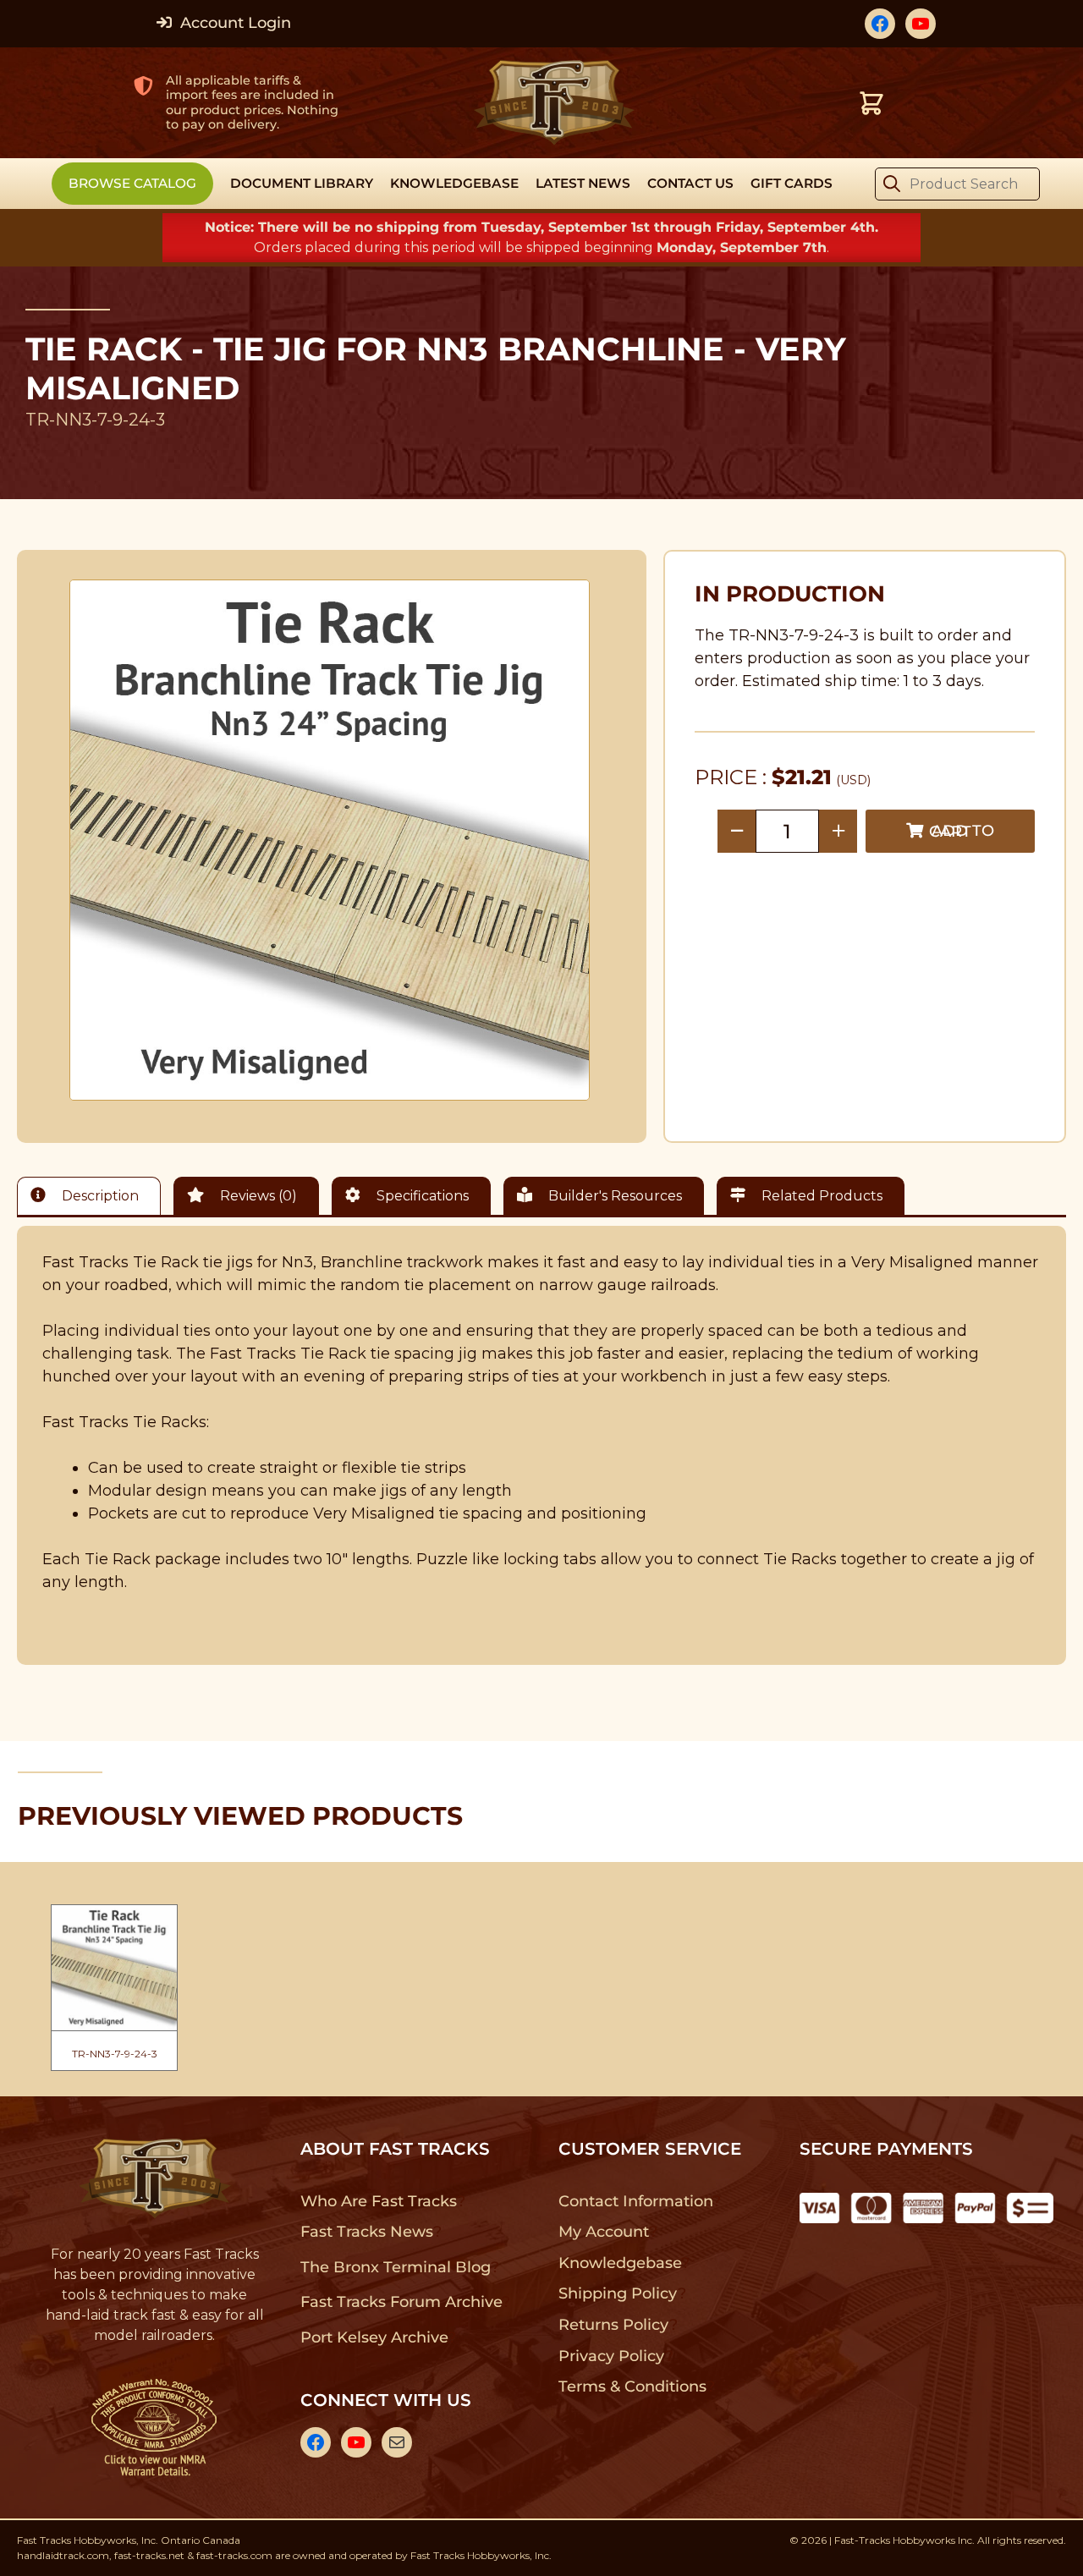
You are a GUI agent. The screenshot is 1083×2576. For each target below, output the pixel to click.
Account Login (234, 23)
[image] (330, 840)
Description (99, 1196)
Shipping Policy (618, 2293)
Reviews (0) (257, 1196)
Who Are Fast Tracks (379, 2201)
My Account (604, 2232)
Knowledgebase (620, 2263)
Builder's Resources (613, 1196)
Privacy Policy (612, 2356)
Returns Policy (614, 2325)
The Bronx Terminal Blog (396, 2267)
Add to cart (962, 831)
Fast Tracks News (367, 2232)
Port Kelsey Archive (374, 2337)
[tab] (93, 1196)
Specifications (421, 1196)
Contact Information (635, 2201)
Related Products (820, 1196)
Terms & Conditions (632, 2387)
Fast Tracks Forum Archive (401, 2302)
